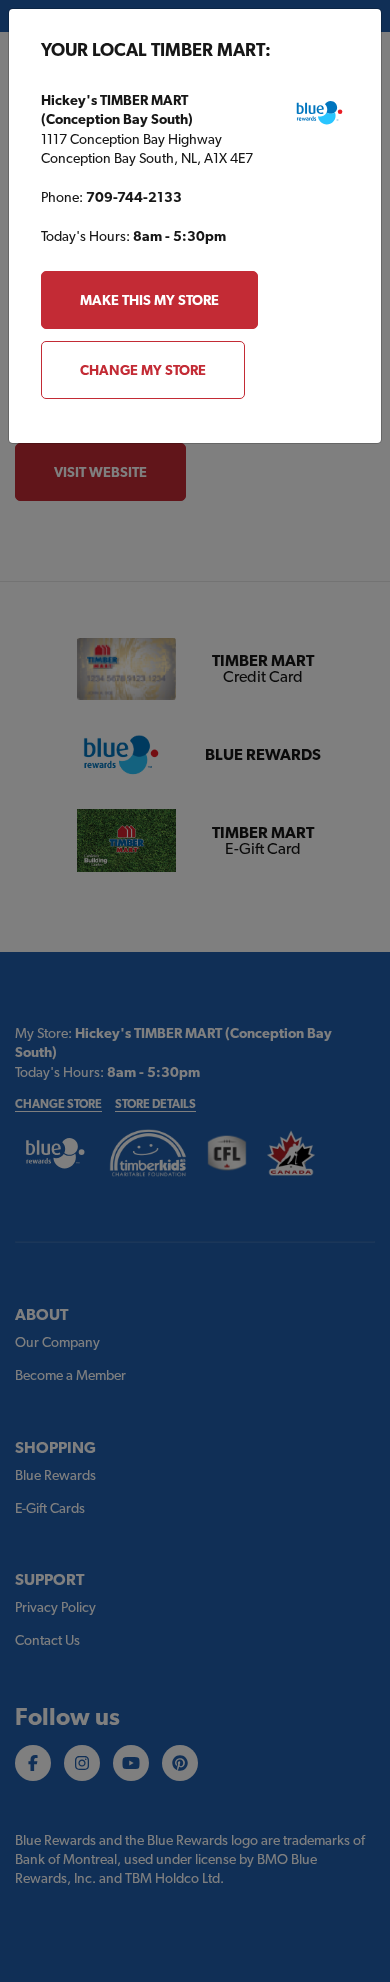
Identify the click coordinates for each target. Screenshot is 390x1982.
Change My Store (143, 370)
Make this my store (149, 300)
